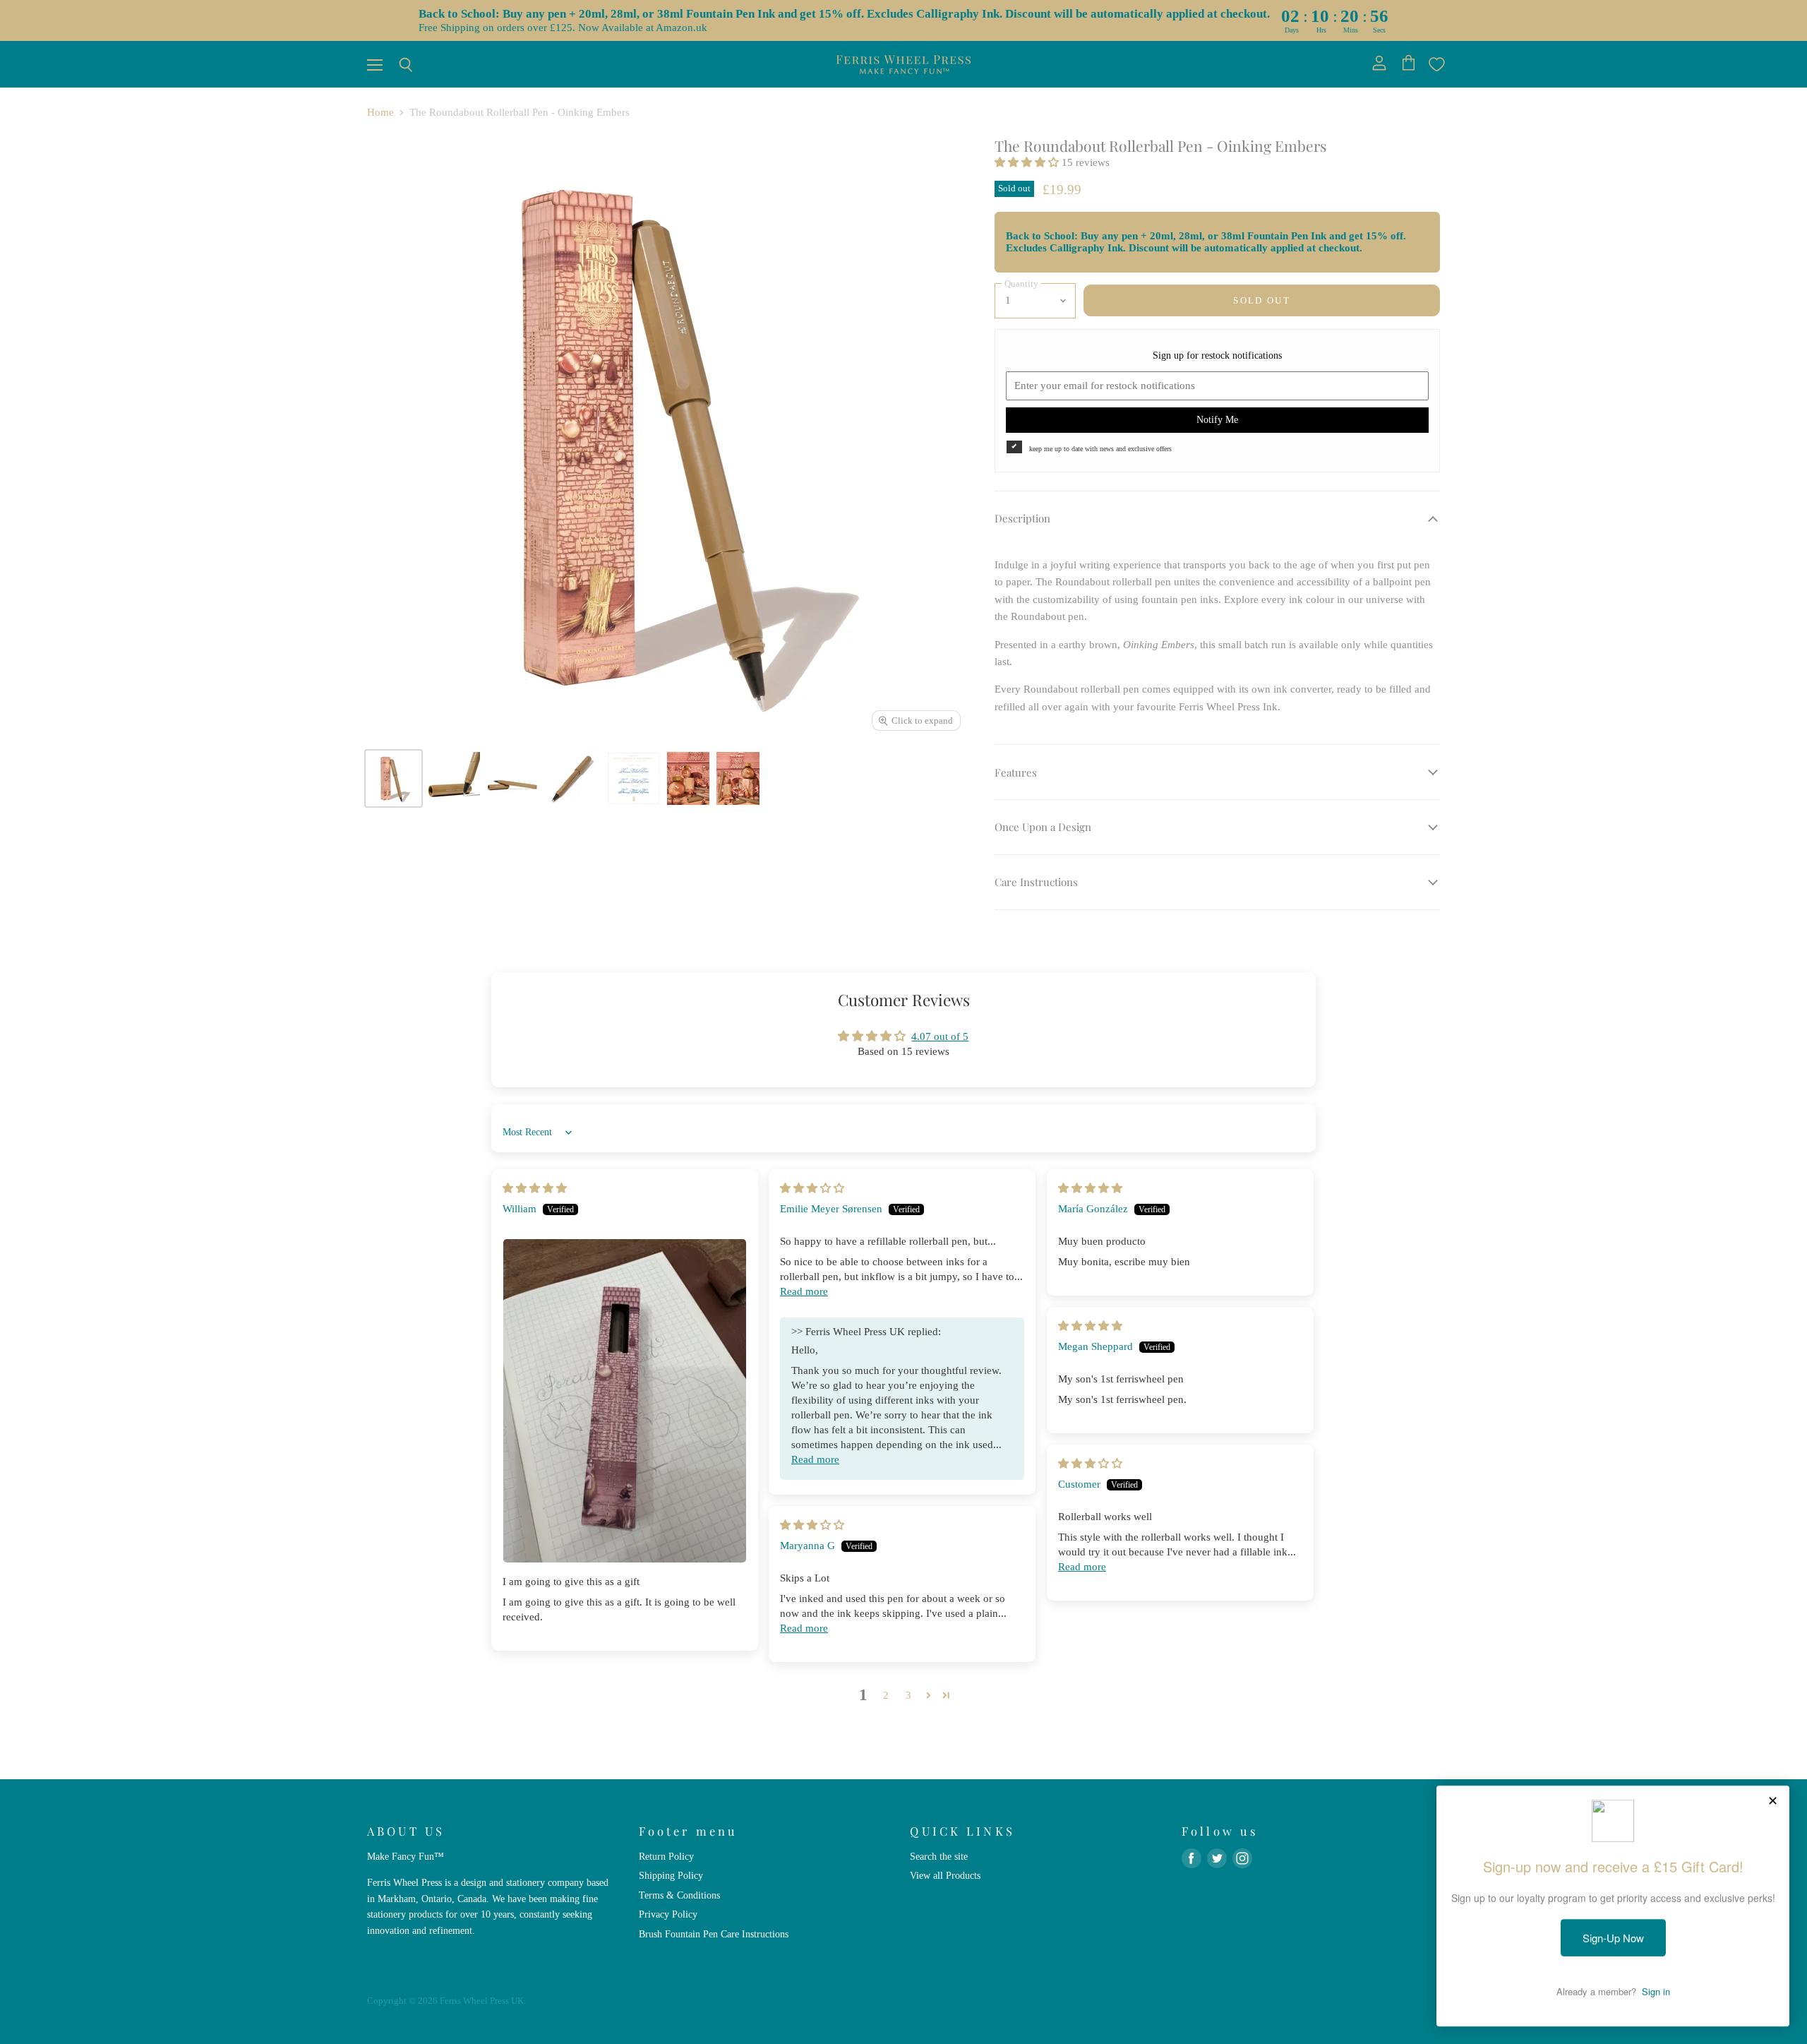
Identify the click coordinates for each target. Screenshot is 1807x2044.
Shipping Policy (671, 1875)
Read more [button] (804, 1291)
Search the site (939, 1856)
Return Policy (666, 1856)
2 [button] (886, 1695)
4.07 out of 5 (940, 1036)
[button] (1028, 162)
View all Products (945, 1875)
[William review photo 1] (625, 1401)
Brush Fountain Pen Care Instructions (714, 1934)
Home (380, 112)
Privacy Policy (668, 1914)
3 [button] (908, 1695)
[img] (535, 1188)
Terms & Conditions (679, 1895)
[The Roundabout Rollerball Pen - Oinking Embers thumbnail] (394, 778)
